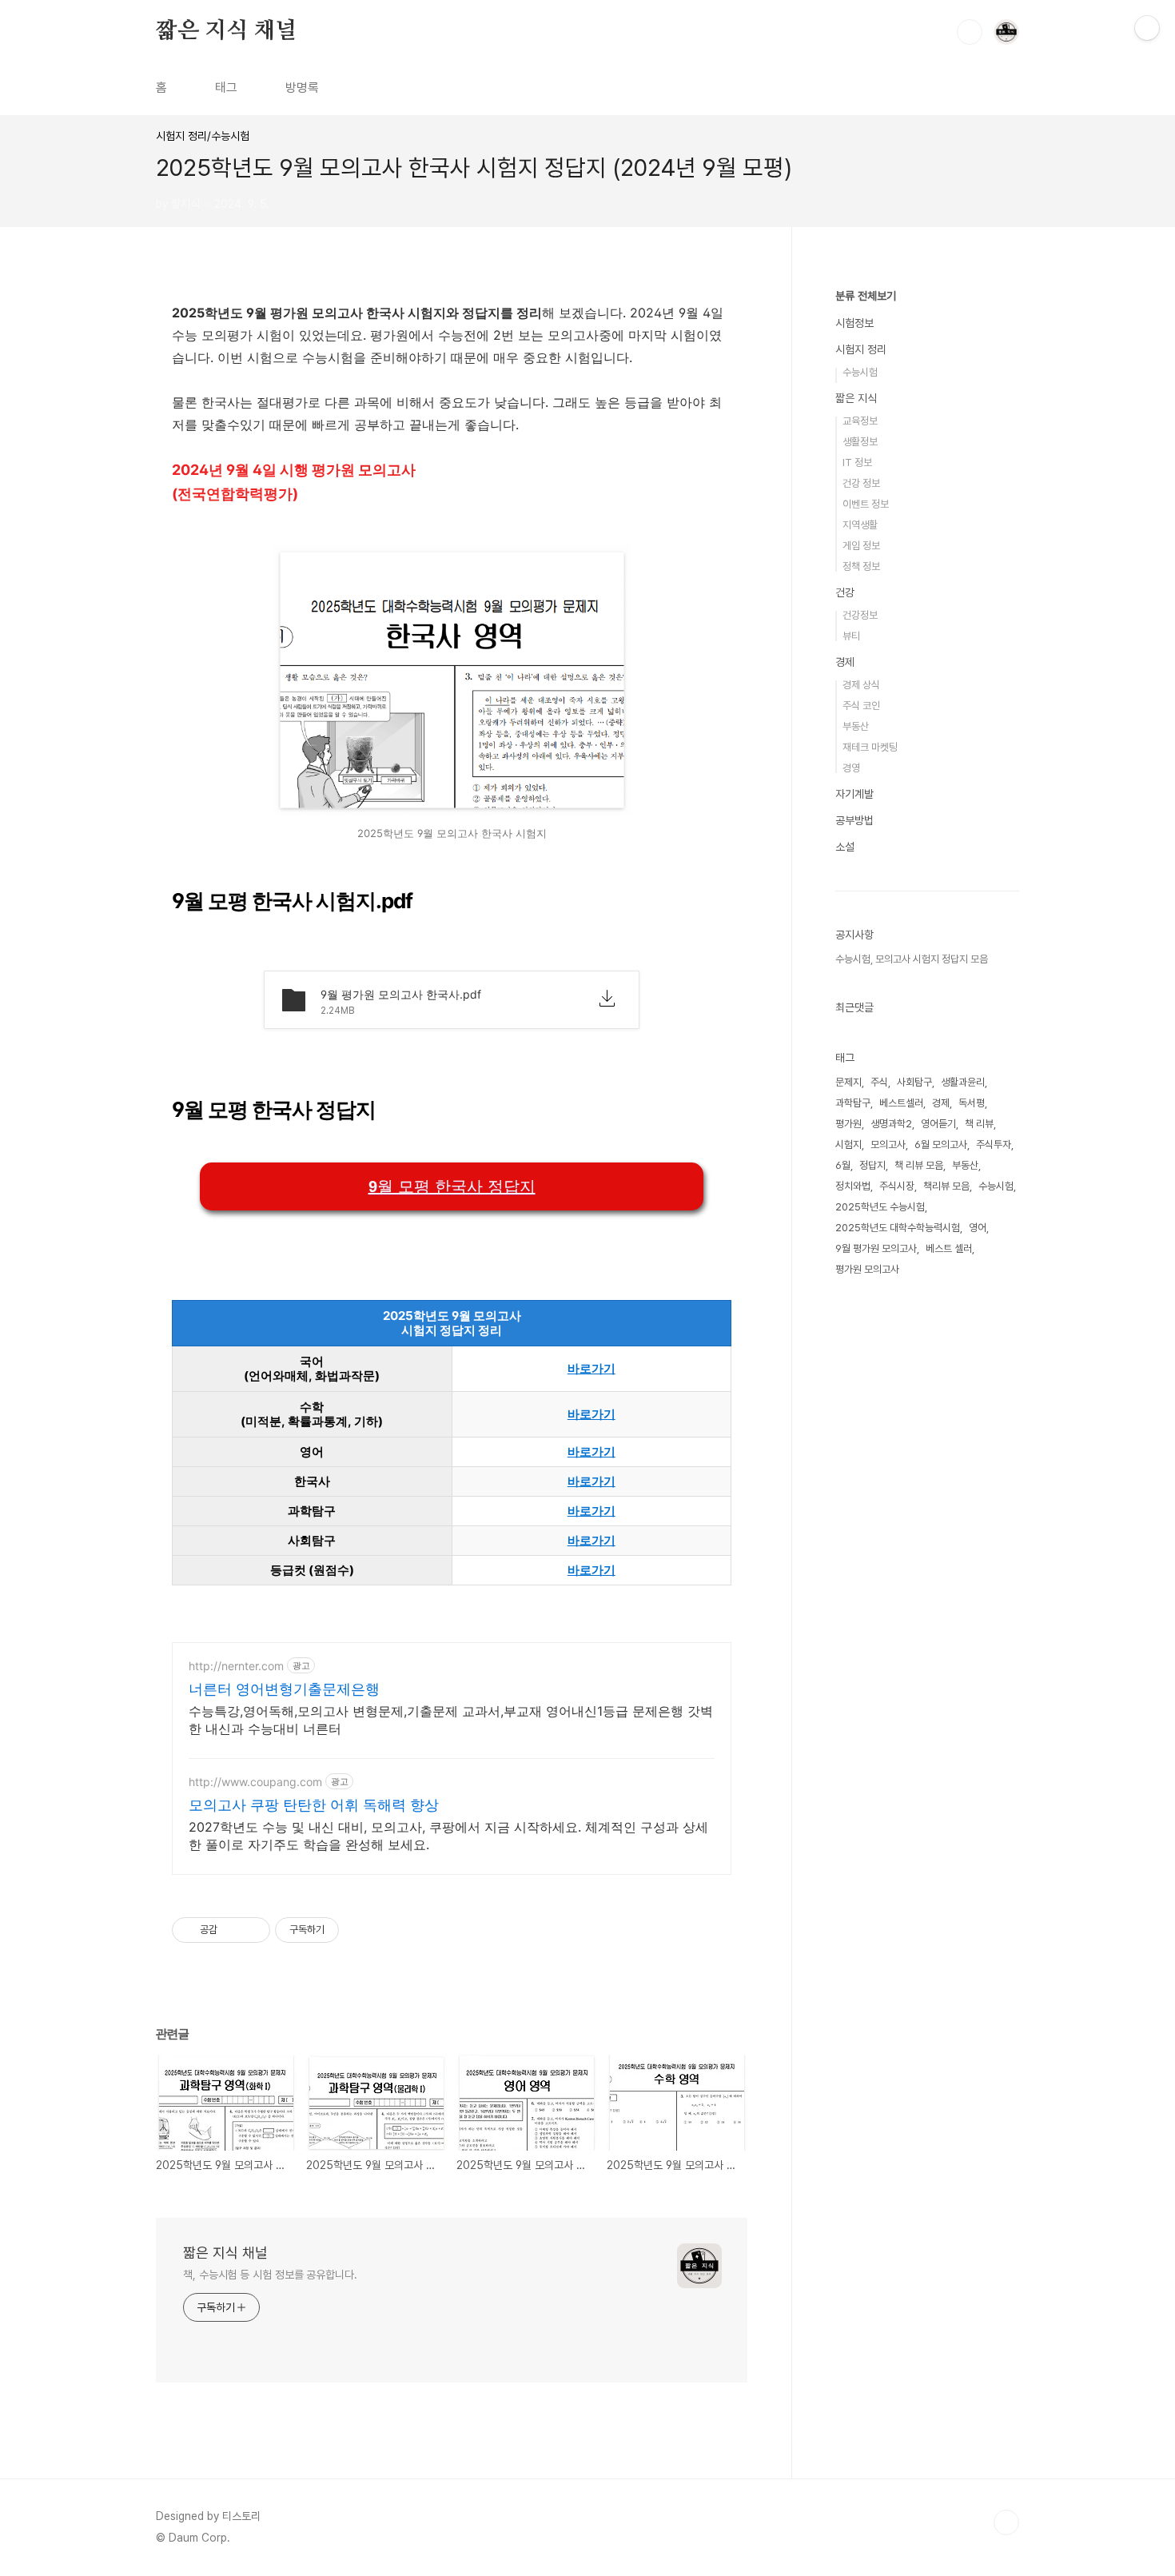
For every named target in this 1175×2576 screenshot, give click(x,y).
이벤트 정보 (866, 504)
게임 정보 (861, 546)
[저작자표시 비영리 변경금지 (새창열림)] (360, 1930)
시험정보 (854, 323)
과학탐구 (853, 1103)
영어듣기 (938, 1124)
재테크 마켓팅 (870, 747)
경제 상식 (861, 685)
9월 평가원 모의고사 (876, 1248)
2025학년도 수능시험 (880, 1207)
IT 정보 (857, 463)
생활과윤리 (963, 1082)
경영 (851, 768)
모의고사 (888, 1144)
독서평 (972, 1103)
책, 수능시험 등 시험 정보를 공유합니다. (270, 2275)
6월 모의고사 (941, 1144)
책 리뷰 (979, 1124)
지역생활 (860, 525)
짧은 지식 (856, 398)
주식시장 (897, 1186)
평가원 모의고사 (867, 1269)
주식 (879, 1082)
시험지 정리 (861, 349)
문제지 (848, 1082)
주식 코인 (861, 706)
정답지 (872, 1165)
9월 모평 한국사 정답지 (452, 1186)
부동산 (856, 726)
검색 (970, 32)
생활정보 (860, 442)
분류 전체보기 (866, 296)
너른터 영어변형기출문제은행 (284, 1689)
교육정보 (860, 421)
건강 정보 (861, 483)
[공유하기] (232, 1930)
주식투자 (994, 1144)
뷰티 (851, 636)
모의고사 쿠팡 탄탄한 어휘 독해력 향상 (314, 1805)
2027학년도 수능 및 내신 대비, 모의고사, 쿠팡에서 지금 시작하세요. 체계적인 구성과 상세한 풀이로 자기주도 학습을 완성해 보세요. (448, 1836)
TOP (1006, 2522)
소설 (845, 847)
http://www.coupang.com (255, 1782)
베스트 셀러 (949, 1248)
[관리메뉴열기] (1147, 28)
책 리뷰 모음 (919, 1165)
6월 (843, 1165)
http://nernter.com (236, 1666)
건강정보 (860, 615)
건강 (845, 592)
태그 (226, 88)
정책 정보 (861, 566)
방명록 (302, 88)
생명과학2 (891, 1124)
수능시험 (860, 372)
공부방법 (854, 820)
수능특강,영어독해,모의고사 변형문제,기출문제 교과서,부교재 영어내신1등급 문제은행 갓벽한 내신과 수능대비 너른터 (451, 1720)
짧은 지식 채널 (226, 31)
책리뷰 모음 (946, 1186)
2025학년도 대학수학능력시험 (898, 1228)
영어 (978, 1228)
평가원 (848, 1124)
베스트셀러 (901, 1103)
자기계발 (854, 794)
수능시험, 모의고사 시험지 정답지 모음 (912, 959)
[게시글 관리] (252, 1930)
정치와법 (853, 1186)
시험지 (848, 1144)
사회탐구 (914, 1082)
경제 (845, 662)
